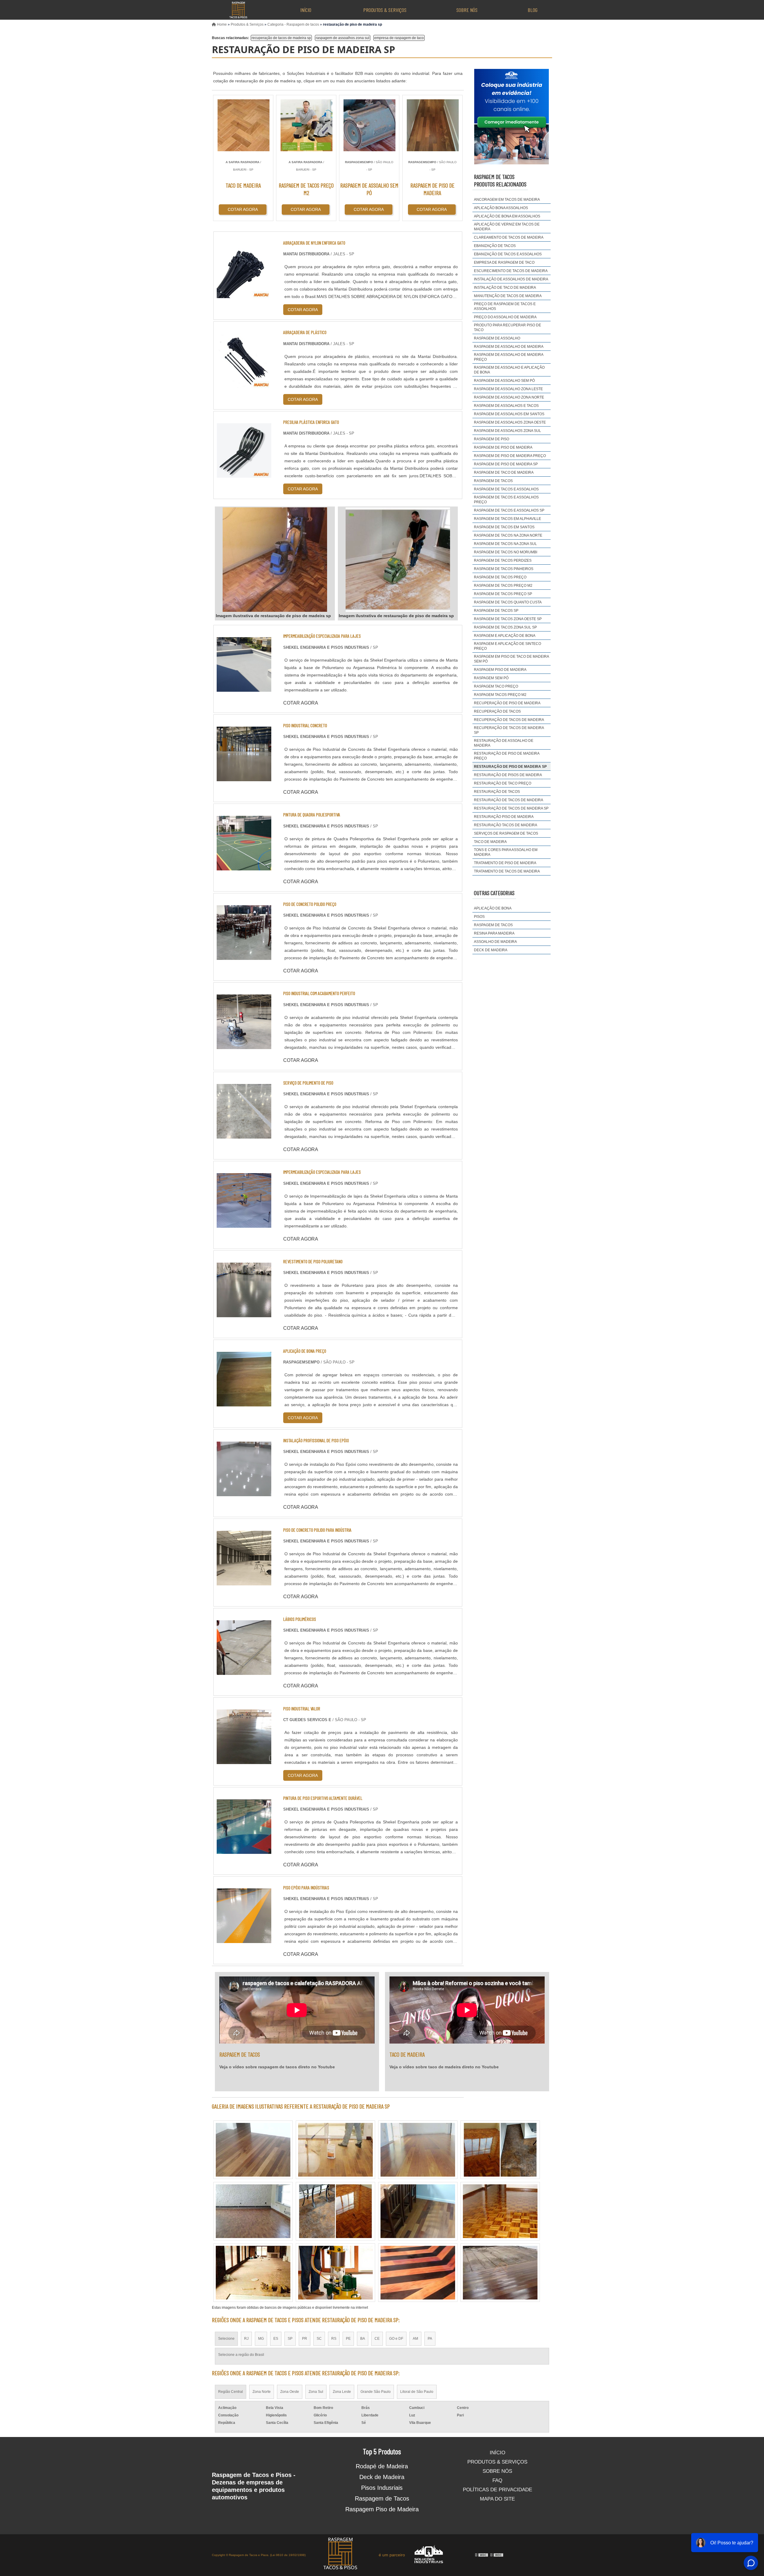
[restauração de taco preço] (335, 2150)
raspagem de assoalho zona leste (508, 389)
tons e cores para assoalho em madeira (506, 852)
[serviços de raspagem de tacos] (418, 2150)
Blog (533, 10)
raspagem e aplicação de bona (505, 636)
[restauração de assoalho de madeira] (418, 2273)
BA (363, 2339)
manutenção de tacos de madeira (508, 296)
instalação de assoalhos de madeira (511, 279)
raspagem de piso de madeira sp (506, 464)
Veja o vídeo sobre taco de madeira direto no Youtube (444, 2067)
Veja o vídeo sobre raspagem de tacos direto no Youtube (277, 2067)
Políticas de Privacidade (497, 2490)
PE (348, 2339)
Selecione (226, 2339)
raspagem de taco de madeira (504, 472)
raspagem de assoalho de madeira (509, 347)
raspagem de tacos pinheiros (504, 569)
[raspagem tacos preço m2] (253, 2150)
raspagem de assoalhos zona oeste (510, 422)
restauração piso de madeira (504, 817)
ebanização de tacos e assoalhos (508, 254)
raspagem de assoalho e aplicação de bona (509, 370)
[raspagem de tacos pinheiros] (500, 2273)
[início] (238, 10)
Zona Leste (342, 2392)
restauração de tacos (497, 792)
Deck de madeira (491, 950)
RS (334, 2339)
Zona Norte (262, 2392)
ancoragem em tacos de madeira (507, 200)
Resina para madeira (494, 933)
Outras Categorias (494, 893)
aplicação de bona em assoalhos (507, 216)
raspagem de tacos (493, 481)
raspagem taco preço (496, 686)
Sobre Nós (467, 10)
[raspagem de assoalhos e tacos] (500, 2211)
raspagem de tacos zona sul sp (505, 627)
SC (319, 2339)
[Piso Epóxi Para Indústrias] (244, 1939)
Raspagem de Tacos (382, 2498)
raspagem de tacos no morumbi (506, 552)
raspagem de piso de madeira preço (510, 456)
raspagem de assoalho (497, 338)
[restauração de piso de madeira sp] (275, 560)
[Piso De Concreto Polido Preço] (244, 956)
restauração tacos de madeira (506, 825)
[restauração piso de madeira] (418, 2211)
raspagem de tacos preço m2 (503, 586)
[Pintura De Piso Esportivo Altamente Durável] (244, 1850)
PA (430, 2339)
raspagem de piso (492, 439)
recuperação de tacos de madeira (509, 720)
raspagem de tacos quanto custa (508, 602)
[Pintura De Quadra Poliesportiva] (244, 867)
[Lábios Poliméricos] (244, 1671)
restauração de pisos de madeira (508, 775)
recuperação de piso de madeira (507, 703)
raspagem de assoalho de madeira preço (509, 357)
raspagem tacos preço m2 (500, 695)
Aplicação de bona (493, 908)
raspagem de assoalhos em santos (509, 414)
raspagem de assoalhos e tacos (506, 406)
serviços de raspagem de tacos (506, 833)
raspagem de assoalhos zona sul (343, 38)
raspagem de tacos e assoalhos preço (506, 500)
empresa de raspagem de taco (399, 38)
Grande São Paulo (376, 2392)
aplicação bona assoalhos (501, 208)
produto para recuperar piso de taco (507, 328)
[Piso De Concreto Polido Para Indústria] (244, 1582)
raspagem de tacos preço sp (503, 594)
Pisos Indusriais (382, 2488)
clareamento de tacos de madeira (509, 237)
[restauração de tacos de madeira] (500, 2150)
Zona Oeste (290, 2392)
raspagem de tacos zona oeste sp (508, 619)
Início (306, 10)
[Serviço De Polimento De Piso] (244, 1135)
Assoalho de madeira (495, 942)
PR (305, 2339)
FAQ (497, 2480)
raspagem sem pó (491, 678)
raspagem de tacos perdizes (503, 560)
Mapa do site (497, 2499)
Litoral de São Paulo (417, 2392)
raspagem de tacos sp (496, 611)
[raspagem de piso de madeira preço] (335, 2211)
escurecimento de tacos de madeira (511, 271)
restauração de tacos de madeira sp (511, 808)
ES (276, 2339)
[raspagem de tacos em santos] (253, 2211)
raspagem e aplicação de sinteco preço (507, 646)
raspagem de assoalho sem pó (504, 381)
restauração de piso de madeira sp (510, 767)
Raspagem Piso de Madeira (382, 2509)
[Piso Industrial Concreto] (244, 777)
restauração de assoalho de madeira (504, 743)
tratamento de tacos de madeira (507, 871)
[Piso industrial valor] (244, 1760)
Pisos (479, 917)
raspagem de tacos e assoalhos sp (509, 510)
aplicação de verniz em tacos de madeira (507, 227)
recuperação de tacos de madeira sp (281, 38)
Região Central (231, 2392)
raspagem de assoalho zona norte (509, 397)
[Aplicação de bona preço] (244, 1403)
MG (261, 2339)
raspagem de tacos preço (500, 577)
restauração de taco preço (503, 783)
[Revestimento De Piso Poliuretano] (244, 1314)
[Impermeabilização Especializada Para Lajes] (244, 688)
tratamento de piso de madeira (505, 863)
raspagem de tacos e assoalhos (506, 489)
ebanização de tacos (495, 246)
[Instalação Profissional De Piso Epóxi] (244, 1492)
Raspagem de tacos (493, 925)
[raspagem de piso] (253, 2273)
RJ (246, 2339)
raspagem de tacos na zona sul (505, 544)
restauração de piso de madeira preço (507, 756)
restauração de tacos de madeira (509, 800)
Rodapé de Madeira (382, 2466)
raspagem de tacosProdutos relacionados (500, 180)
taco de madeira (490, 842)
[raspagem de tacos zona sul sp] (335, 2273)
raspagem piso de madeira (500, 670)
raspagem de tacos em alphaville (507, 519)
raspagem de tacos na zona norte (508, 535)
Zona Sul (316, 2392)
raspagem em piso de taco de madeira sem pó (511, 659)
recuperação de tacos (497, 711)
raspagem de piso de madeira (503, 447)
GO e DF (396, 2339)
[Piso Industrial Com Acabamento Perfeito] (244, 1045)
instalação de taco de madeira (505, 288)
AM (415, 2339)
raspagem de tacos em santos (504, 527)
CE (377, 2339)
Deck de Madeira (382, 2477)
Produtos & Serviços (385, 10)
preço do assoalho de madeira (505, 317)
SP (290, 2339)
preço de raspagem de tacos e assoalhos (505, 306)
